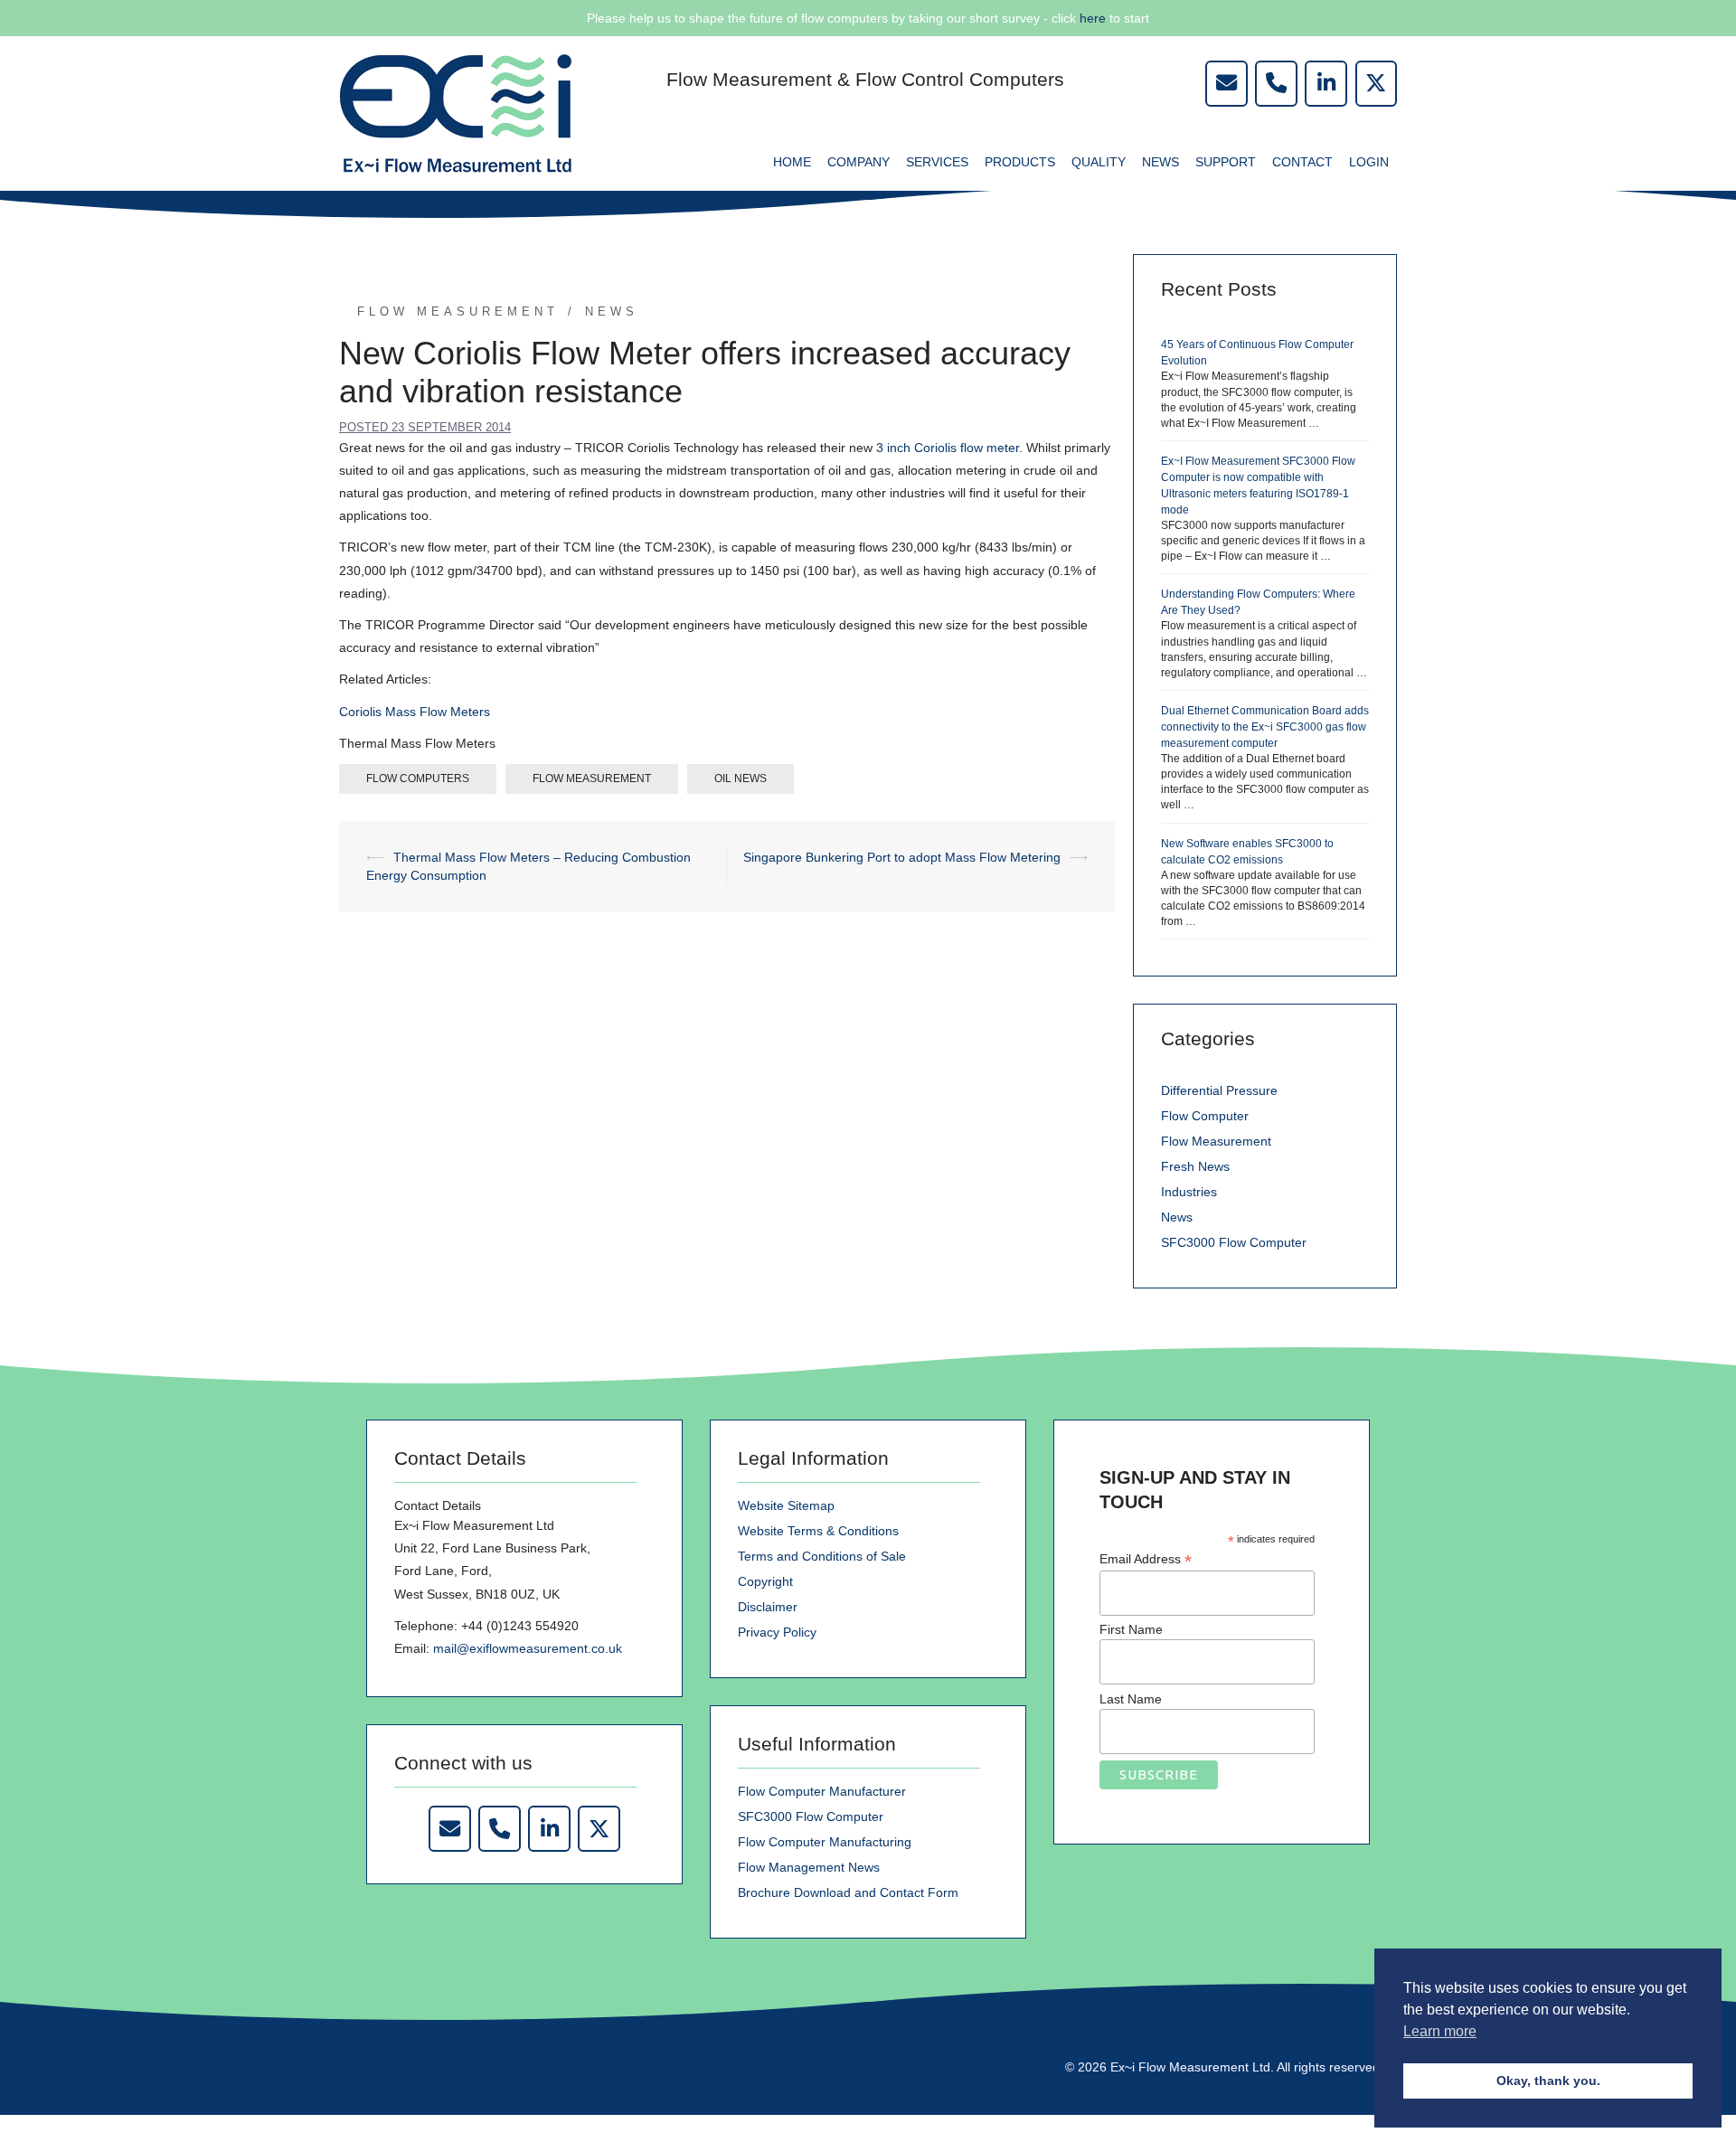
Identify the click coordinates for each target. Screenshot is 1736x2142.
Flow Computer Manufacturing (825, 1842)
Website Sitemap (786, 1505)
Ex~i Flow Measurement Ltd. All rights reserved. (1247, 2067)
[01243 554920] (1276, 84)
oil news (741, 778)
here (1093, 18)
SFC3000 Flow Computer (1234, 1242)
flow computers (418, 778)
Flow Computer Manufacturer (822, 1791)
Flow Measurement (458, 311)
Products (1020, 162)
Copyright (765, 1581)
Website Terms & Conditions (818, 1531)
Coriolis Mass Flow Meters (415, 712)
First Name (1131, 1629)
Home (792, 162)
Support (1226, 162)
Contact (1302, 162)
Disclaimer (768, 1607)
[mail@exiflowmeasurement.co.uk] (1226, 84)
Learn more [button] (1440, 2031)
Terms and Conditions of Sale (822, 1556)
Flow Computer (1205, 1116)
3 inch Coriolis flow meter (948, 448)
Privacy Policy (777, 1632)
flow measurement (592, 778)
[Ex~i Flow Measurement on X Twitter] (599, 1829)
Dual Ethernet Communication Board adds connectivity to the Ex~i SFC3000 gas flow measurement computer (1265, 727)
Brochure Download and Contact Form (848, 1892)
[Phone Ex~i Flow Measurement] (499, 1829)
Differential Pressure (1219, 1090)
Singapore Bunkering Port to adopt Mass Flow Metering (902, 857)
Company (859, 162)
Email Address (1146, 1559)
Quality (1099, 162)
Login (1369, 162)
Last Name (1131, 1699)
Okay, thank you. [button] (1548, 2081)
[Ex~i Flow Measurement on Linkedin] (549, 1829)
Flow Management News (809, 1867)
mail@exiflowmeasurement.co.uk (528, 1648)
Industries (1189, 1192)
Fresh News (1195, 1166)
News (1160, 162)
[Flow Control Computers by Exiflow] (1326, 84)
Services (937, 162)
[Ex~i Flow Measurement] (455, 112)
